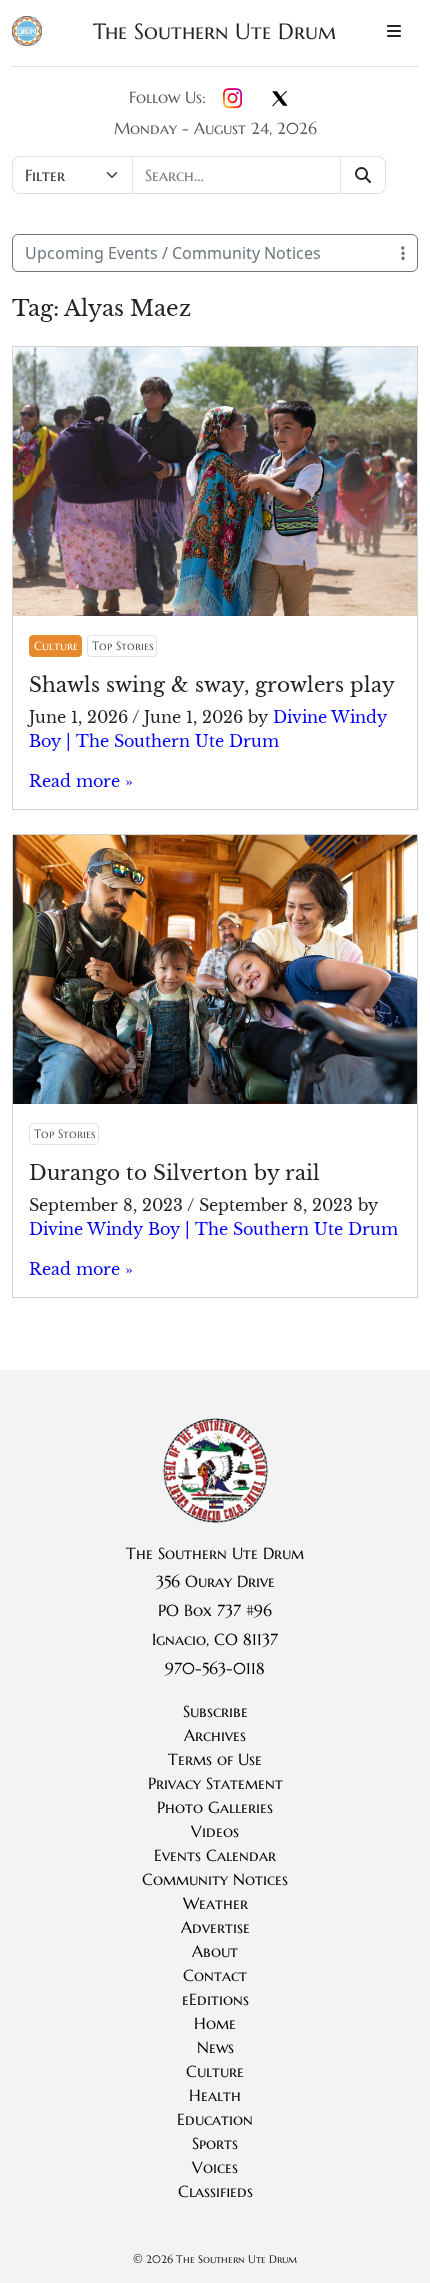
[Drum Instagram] (232, 99)
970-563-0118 (215, 1668)
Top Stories (122, 645)
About (215, 1951)
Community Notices (215, 1879)
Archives (215, 1735)
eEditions (215, 1999)
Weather (215, 1903)
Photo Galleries (215, 1807)
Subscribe (215, 1711)
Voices (215, 2167)
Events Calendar (215, 1855)
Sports (215, 2143)
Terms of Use (215, 1759)
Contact (215, 1975)
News (215, 2047)
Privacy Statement (215, 1783)
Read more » (81, 781)
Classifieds (215, 2191)
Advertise (215, 1927)
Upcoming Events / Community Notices (173, 253)
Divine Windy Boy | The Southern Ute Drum (213, 1229)
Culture (56, 645)
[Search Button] (363, 175)
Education (215, 2119)
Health (215, 2095)
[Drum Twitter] (280, 100)
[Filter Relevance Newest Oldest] (202, 175)
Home (215, 2023)
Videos (215, 1831)
